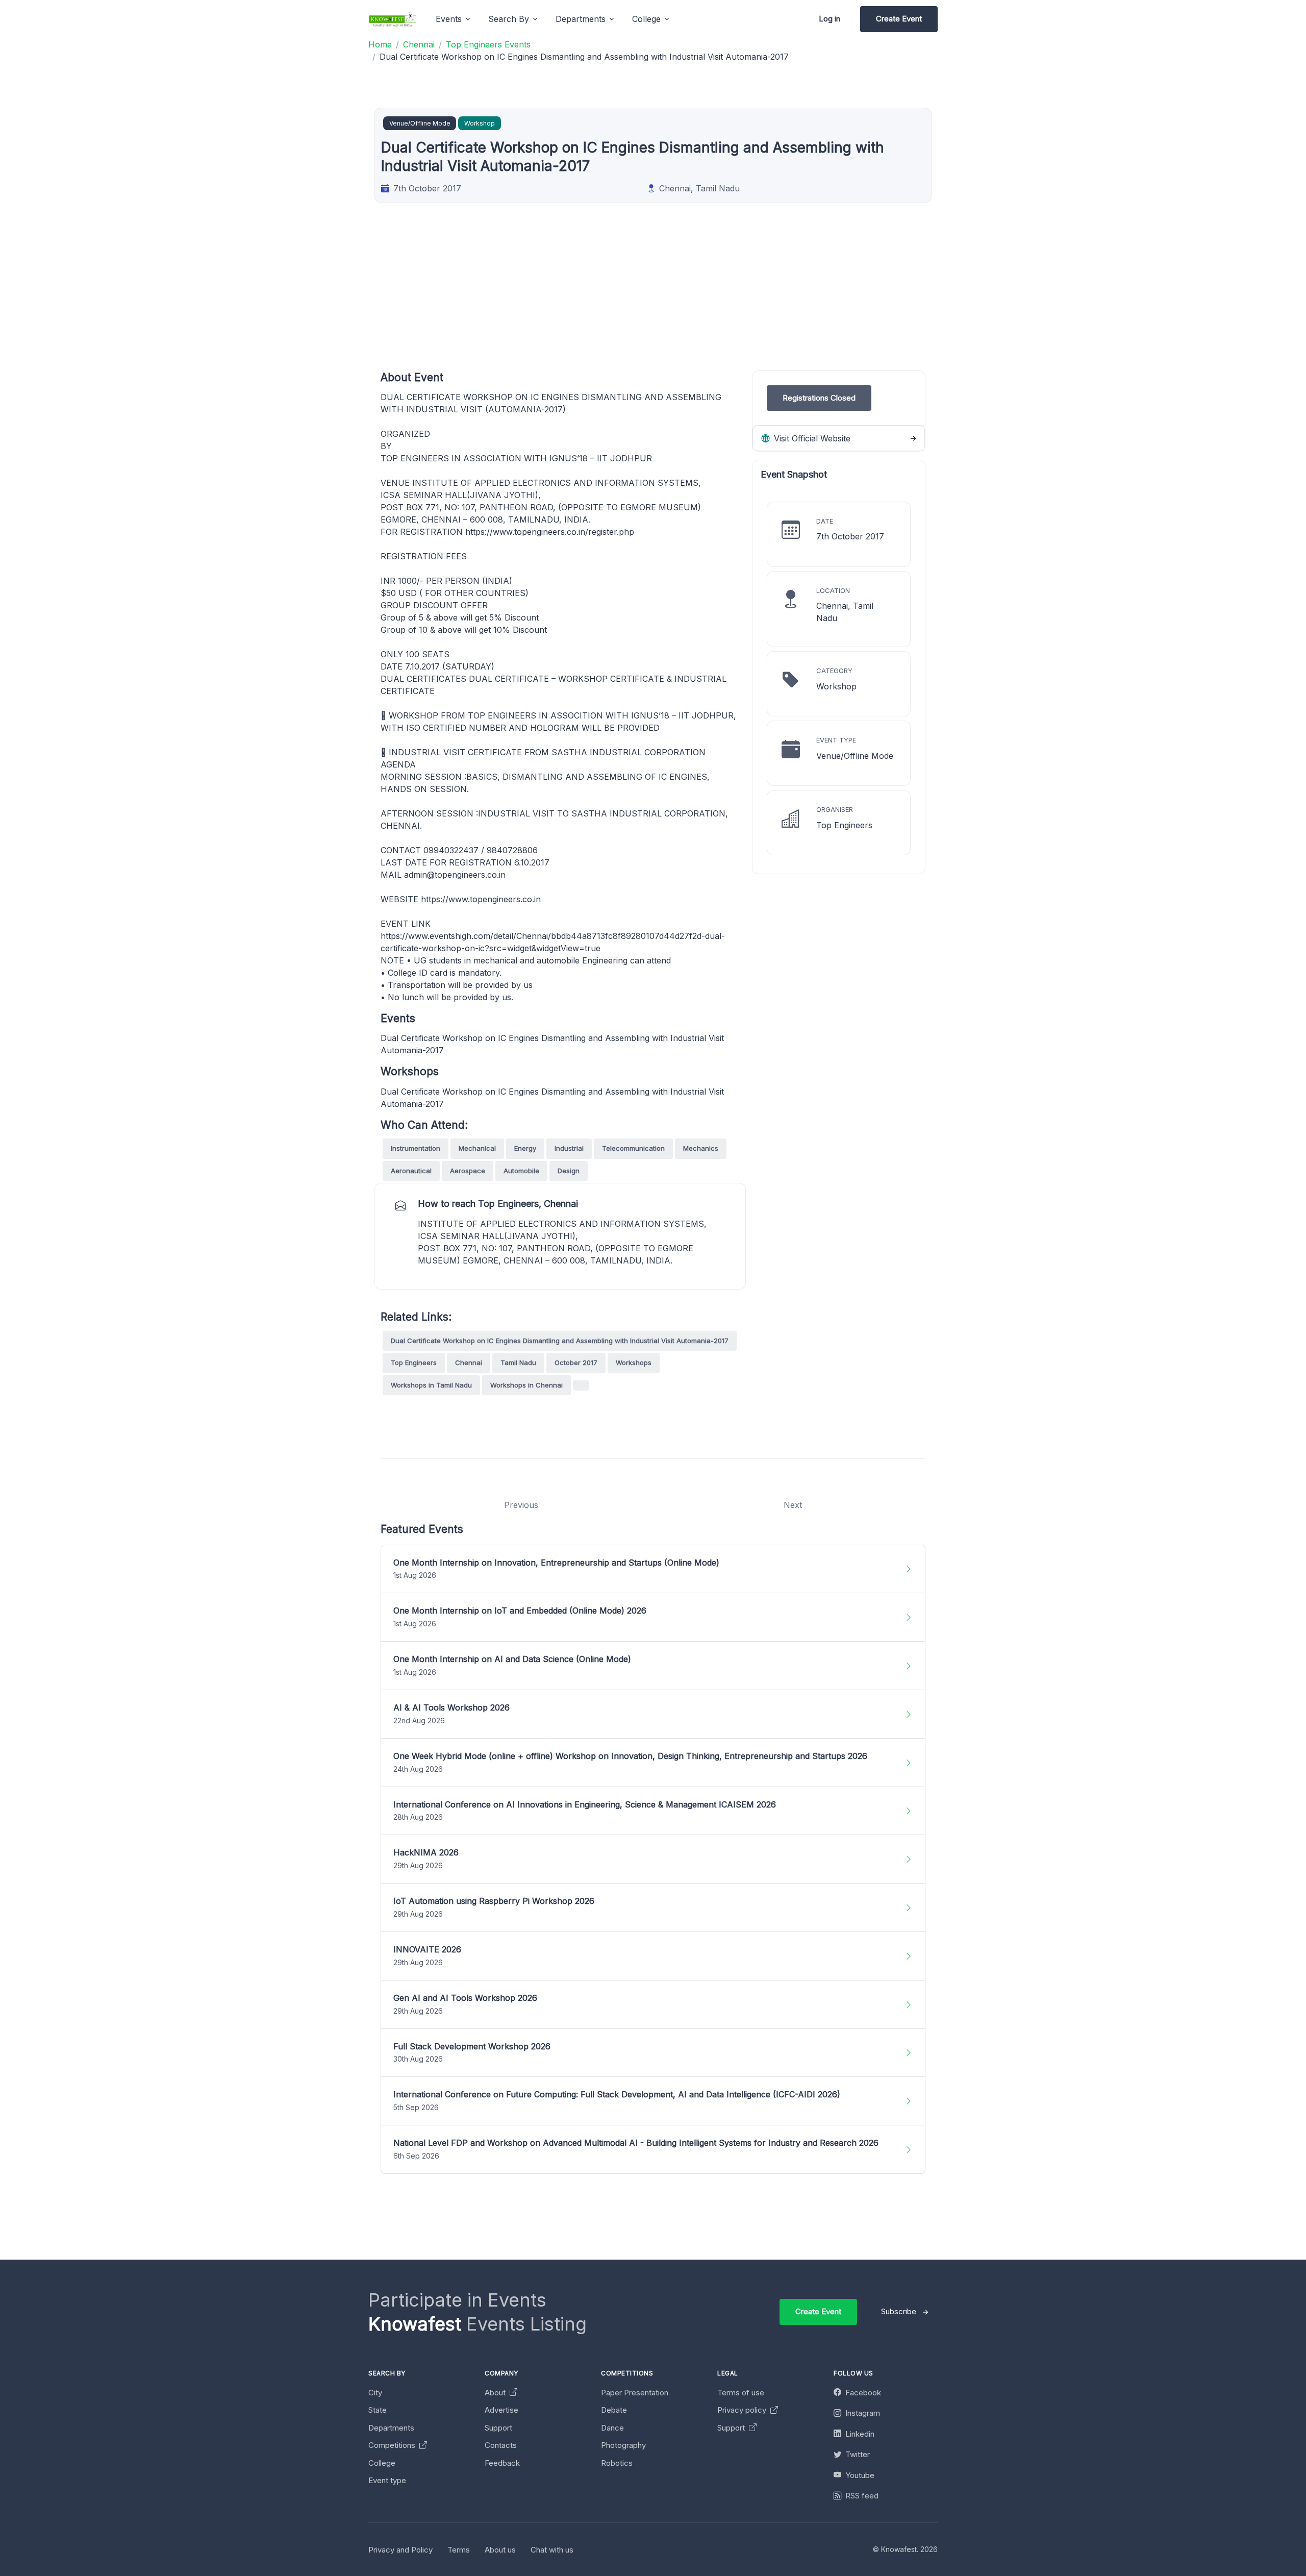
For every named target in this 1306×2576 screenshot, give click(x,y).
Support (498, 2428)
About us (500, 2550)
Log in (830, 19)
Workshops (634, 1363)
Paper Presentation (635, 2393)
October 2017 (576, 1363)
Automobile (521, 1171)
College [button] (646, 19)
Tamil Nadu (518, 1363)
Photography (623, 2445)
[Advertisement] (687, 299)
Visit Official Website (811, 438)
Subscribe (899, 2311)
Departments (391, 2428)
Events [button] (449, 19)
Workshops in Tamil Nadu (431, 1385)
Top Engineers (414, 1363)
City (375, 2393)
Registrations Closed (819, 398)
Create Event (899, 19)
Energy (525, 1148)
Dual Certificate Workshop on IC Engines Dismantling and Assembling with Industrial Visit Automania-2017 (560, 1341)
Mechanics (701, 1148)
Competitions (393, 2445)
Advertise (501, 2410)
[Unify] (393, 19)
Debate (614, 2410)
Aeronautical (411, 1171)
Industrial (569, 1148)
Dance (612, 2428)
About (496, 2393)
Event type (387, 2480)
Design (569, 1171)
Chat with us (552, 2550)
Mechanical (477, 1148)
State (378, 2410)
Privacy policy (743, 2410)
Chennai (469, 1363)
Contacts (501, 2445)
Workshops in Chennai (526, 1385)
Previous (521, 1505)
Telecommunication (633, 1148)
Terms (459, 2550)
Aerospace (468, 1171)
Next (793, 1505)
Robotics (617, 2463)
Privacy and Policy (400, 2550)
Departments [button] (581, 19)
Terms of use (741, 2393)
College (382, 2463)
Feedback (502, 2463)
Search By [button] (509, 19)
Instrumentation (416, 1148)
